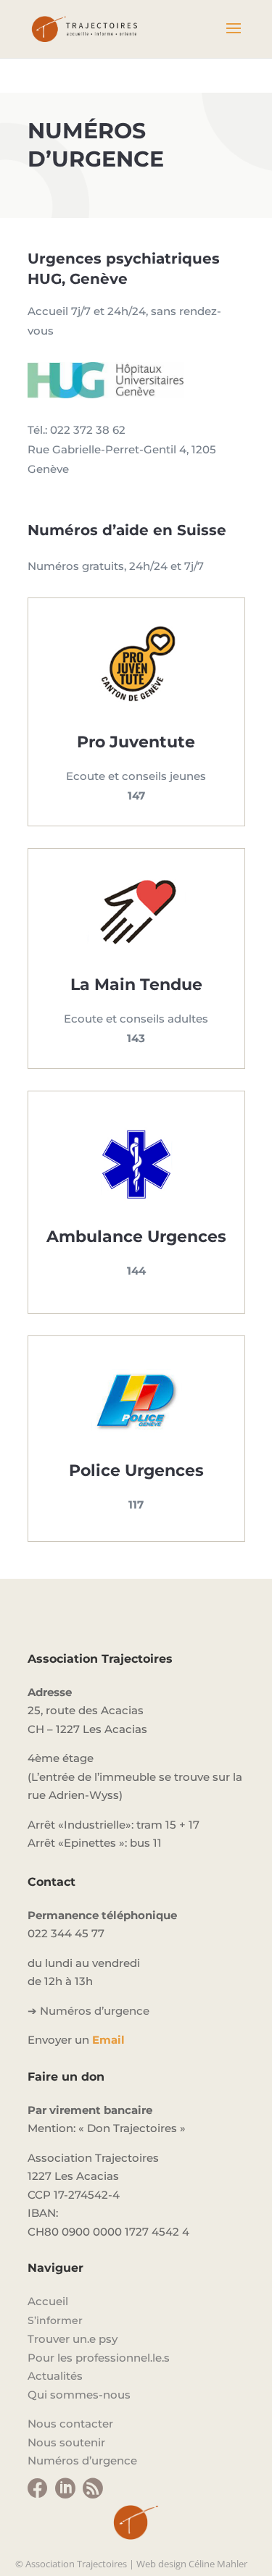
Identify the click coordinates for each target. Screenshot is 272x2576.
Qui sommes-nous (79, 2395)
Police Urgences (136, 1470)
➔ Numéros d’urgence (88, 2011)
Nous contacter (70, 2424)
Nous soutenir (66, 2442)
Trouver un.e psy (73, 2339)
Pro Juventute (136, 742)
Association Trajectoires (76, 2564)
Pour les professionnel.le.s (99, 2358)
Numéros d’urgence (82, 2460)
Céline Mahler (218, 2564)
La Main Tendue (136, 985)
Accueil (48, 2301)
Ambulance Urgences (136, 1237)
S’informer (55, 2320)
